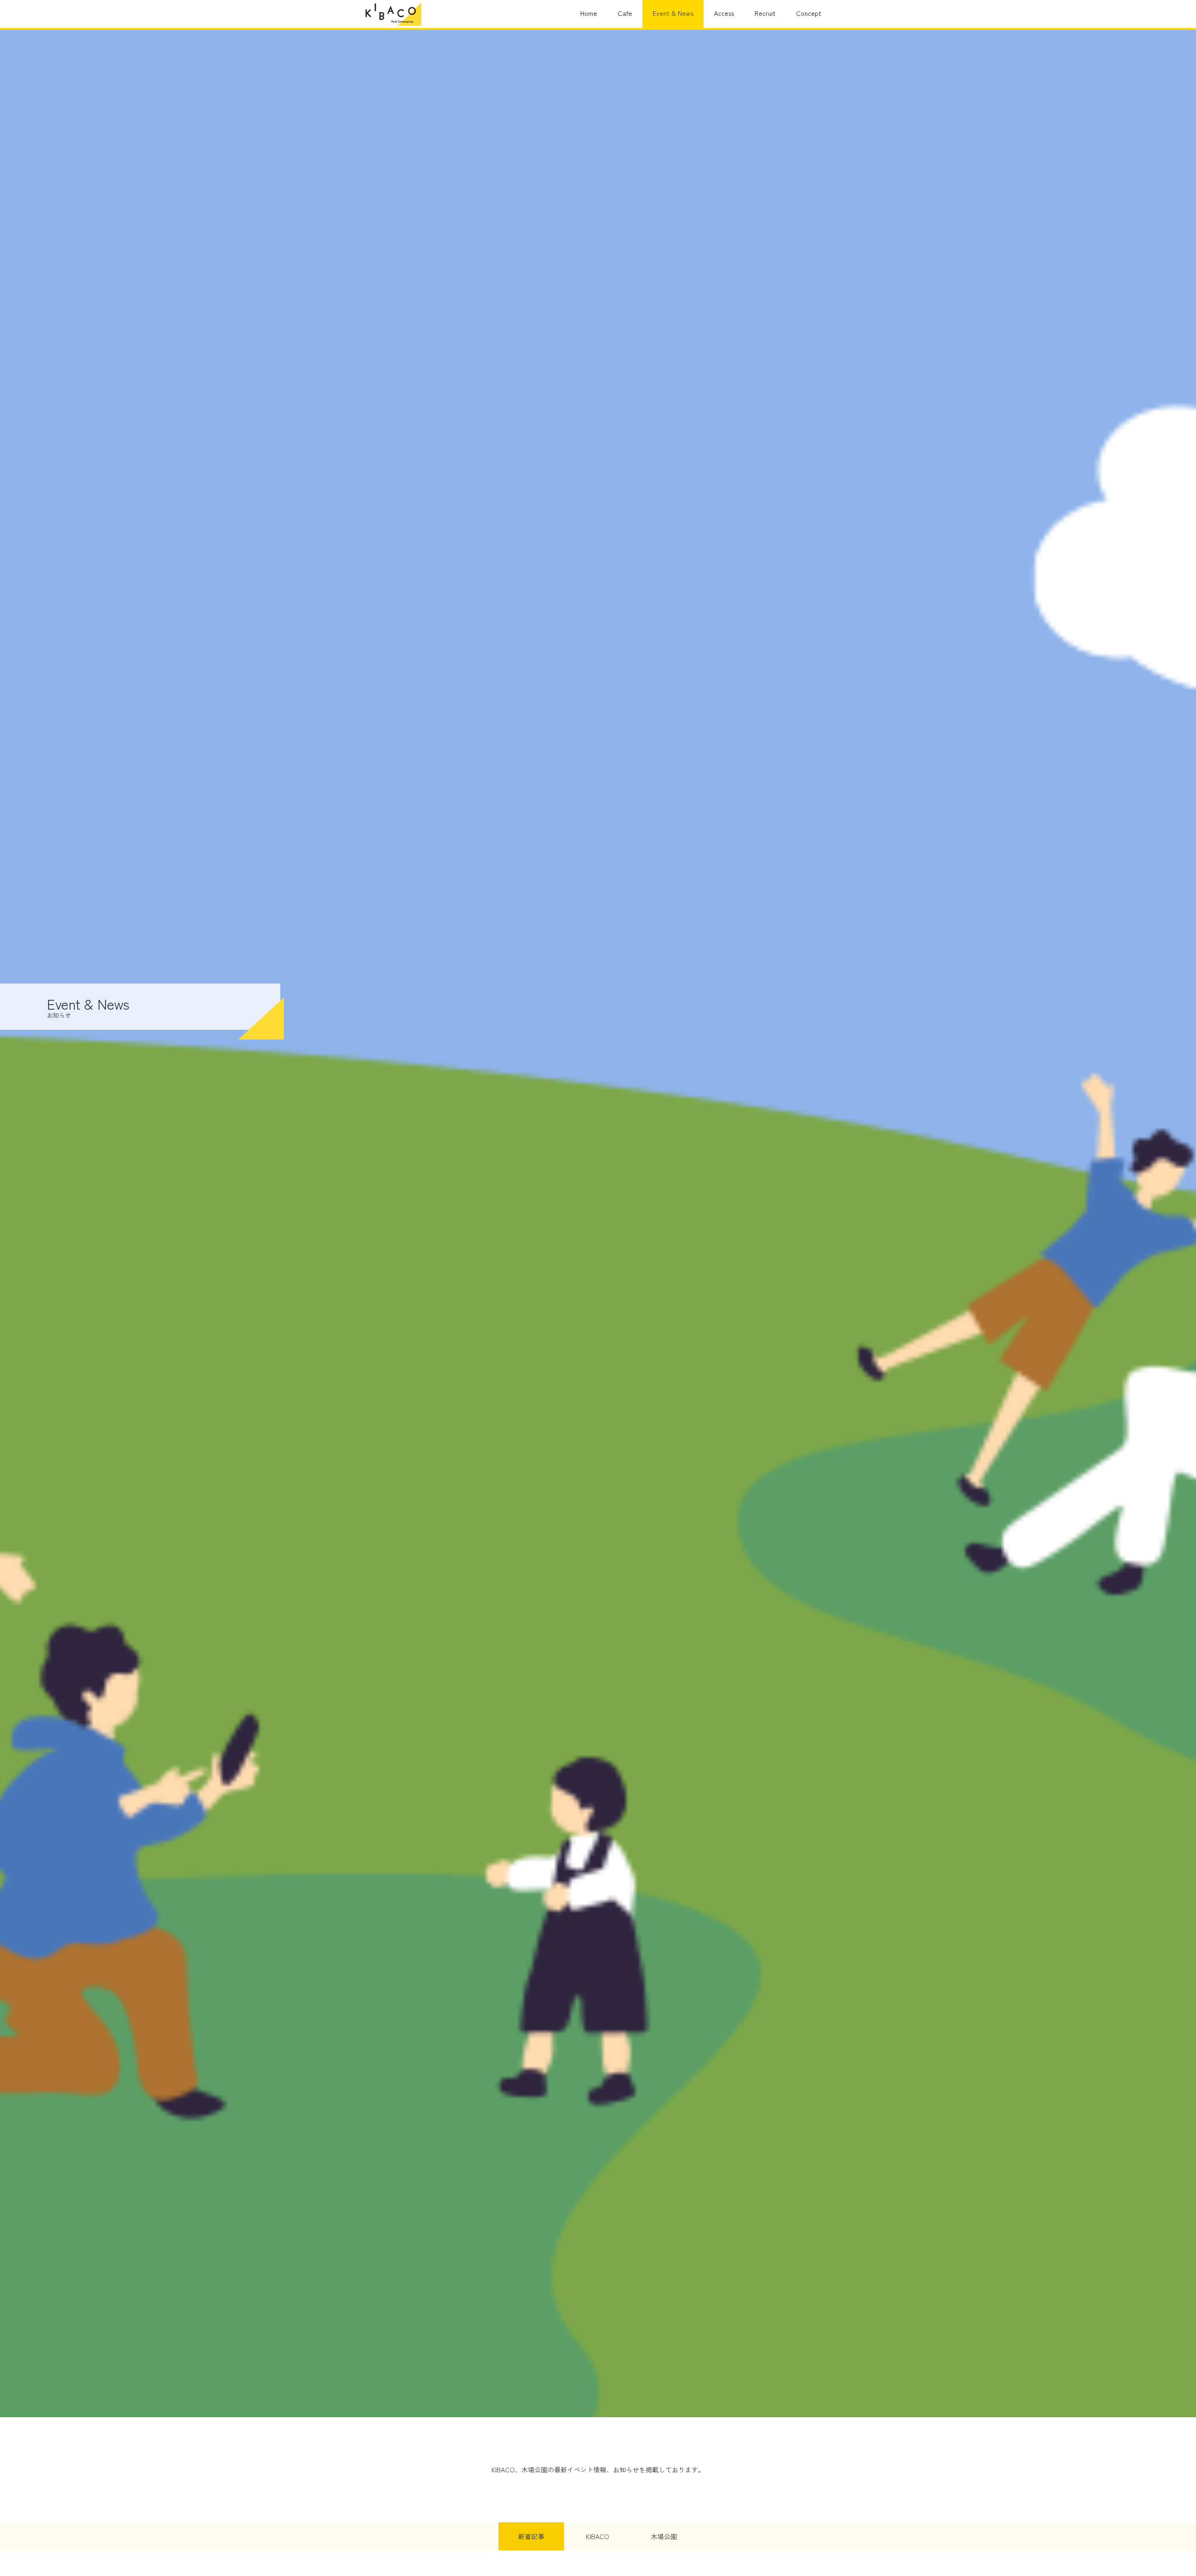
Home (589, 13)
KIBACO (598, 2536)
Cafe (625, 13)
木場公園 (664, 2536)
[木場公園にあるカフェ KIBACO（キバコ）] (393, 14)
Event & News (673, 13)
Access (724, 13)
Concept (809, 13)
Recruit (765, 13)
